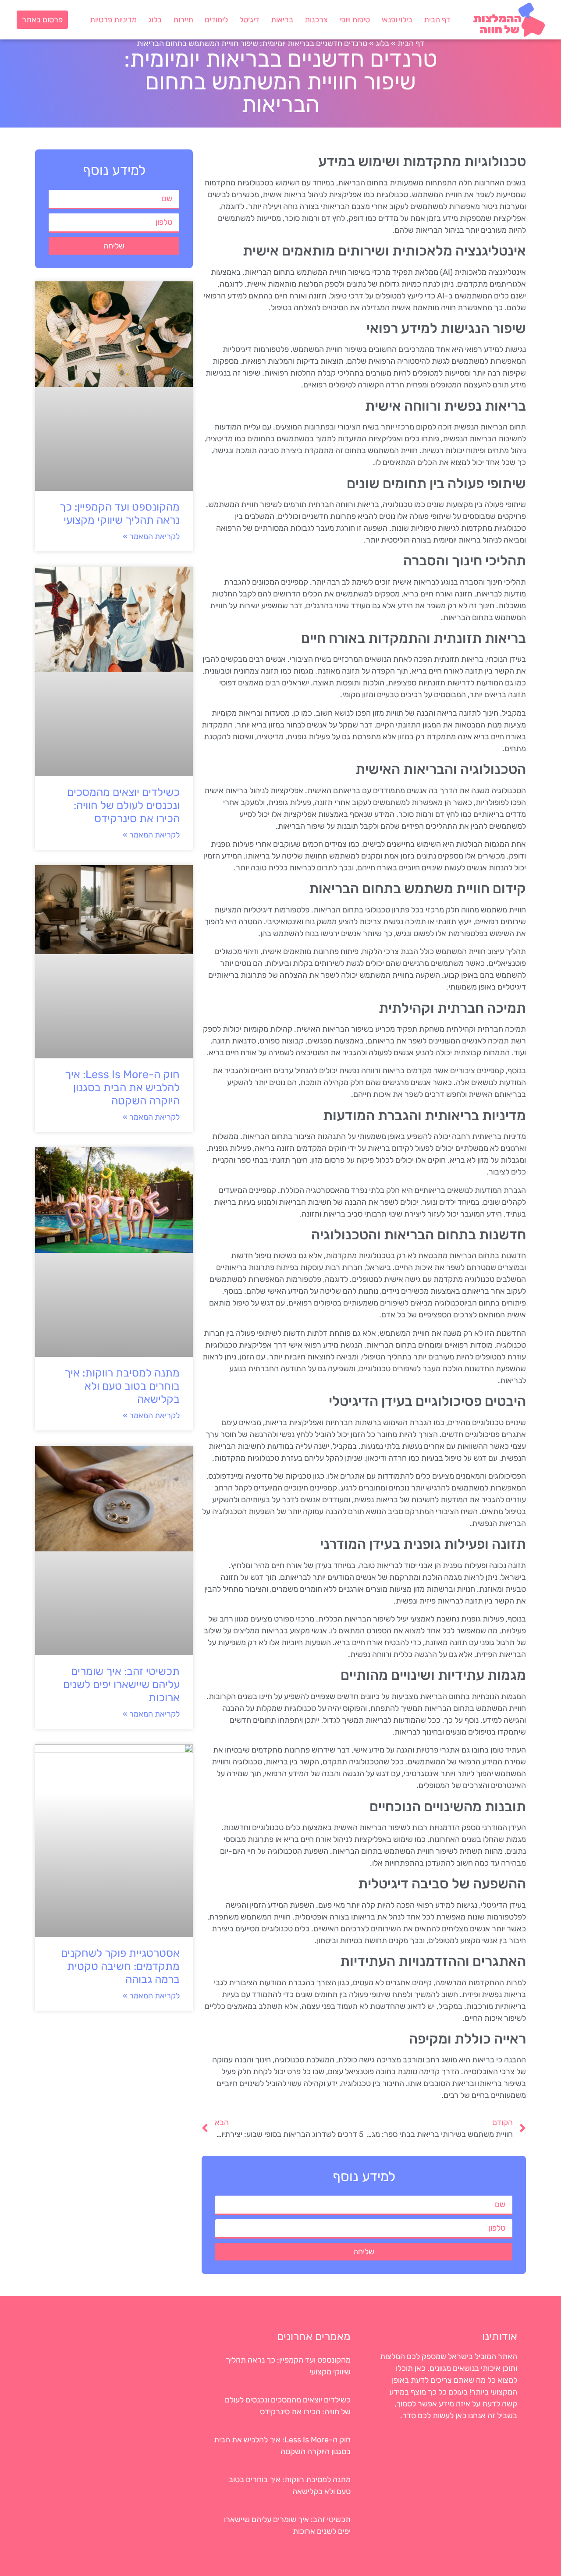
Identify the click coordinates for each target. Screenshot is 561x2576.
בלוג (155, 20)
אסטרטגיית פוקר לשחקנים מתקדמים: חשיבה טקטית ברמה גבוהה (120, 1966)
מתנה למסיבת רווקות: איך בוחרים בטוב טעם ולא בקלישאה (122, 1386)
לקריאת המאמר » (151, 536)
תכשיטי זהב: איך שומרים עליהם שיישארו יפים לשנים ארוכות (121, 1684)
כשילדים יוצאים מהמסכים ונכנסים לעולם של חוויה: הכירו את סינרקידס (123, 805)
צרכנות (316, 20)
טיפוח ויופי (355, 20)
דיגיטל (249, 20)
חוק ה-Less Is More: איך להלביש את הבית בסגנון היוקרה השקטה (122, 1088)
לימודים (216, 20)
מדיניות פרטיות (113, 20)
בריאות (282, 20)
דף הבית (437, 20)
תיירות (183, 20)
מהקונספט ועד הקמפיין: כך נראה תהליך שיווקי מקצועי (120, 513)
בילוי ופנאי (397, 20)
